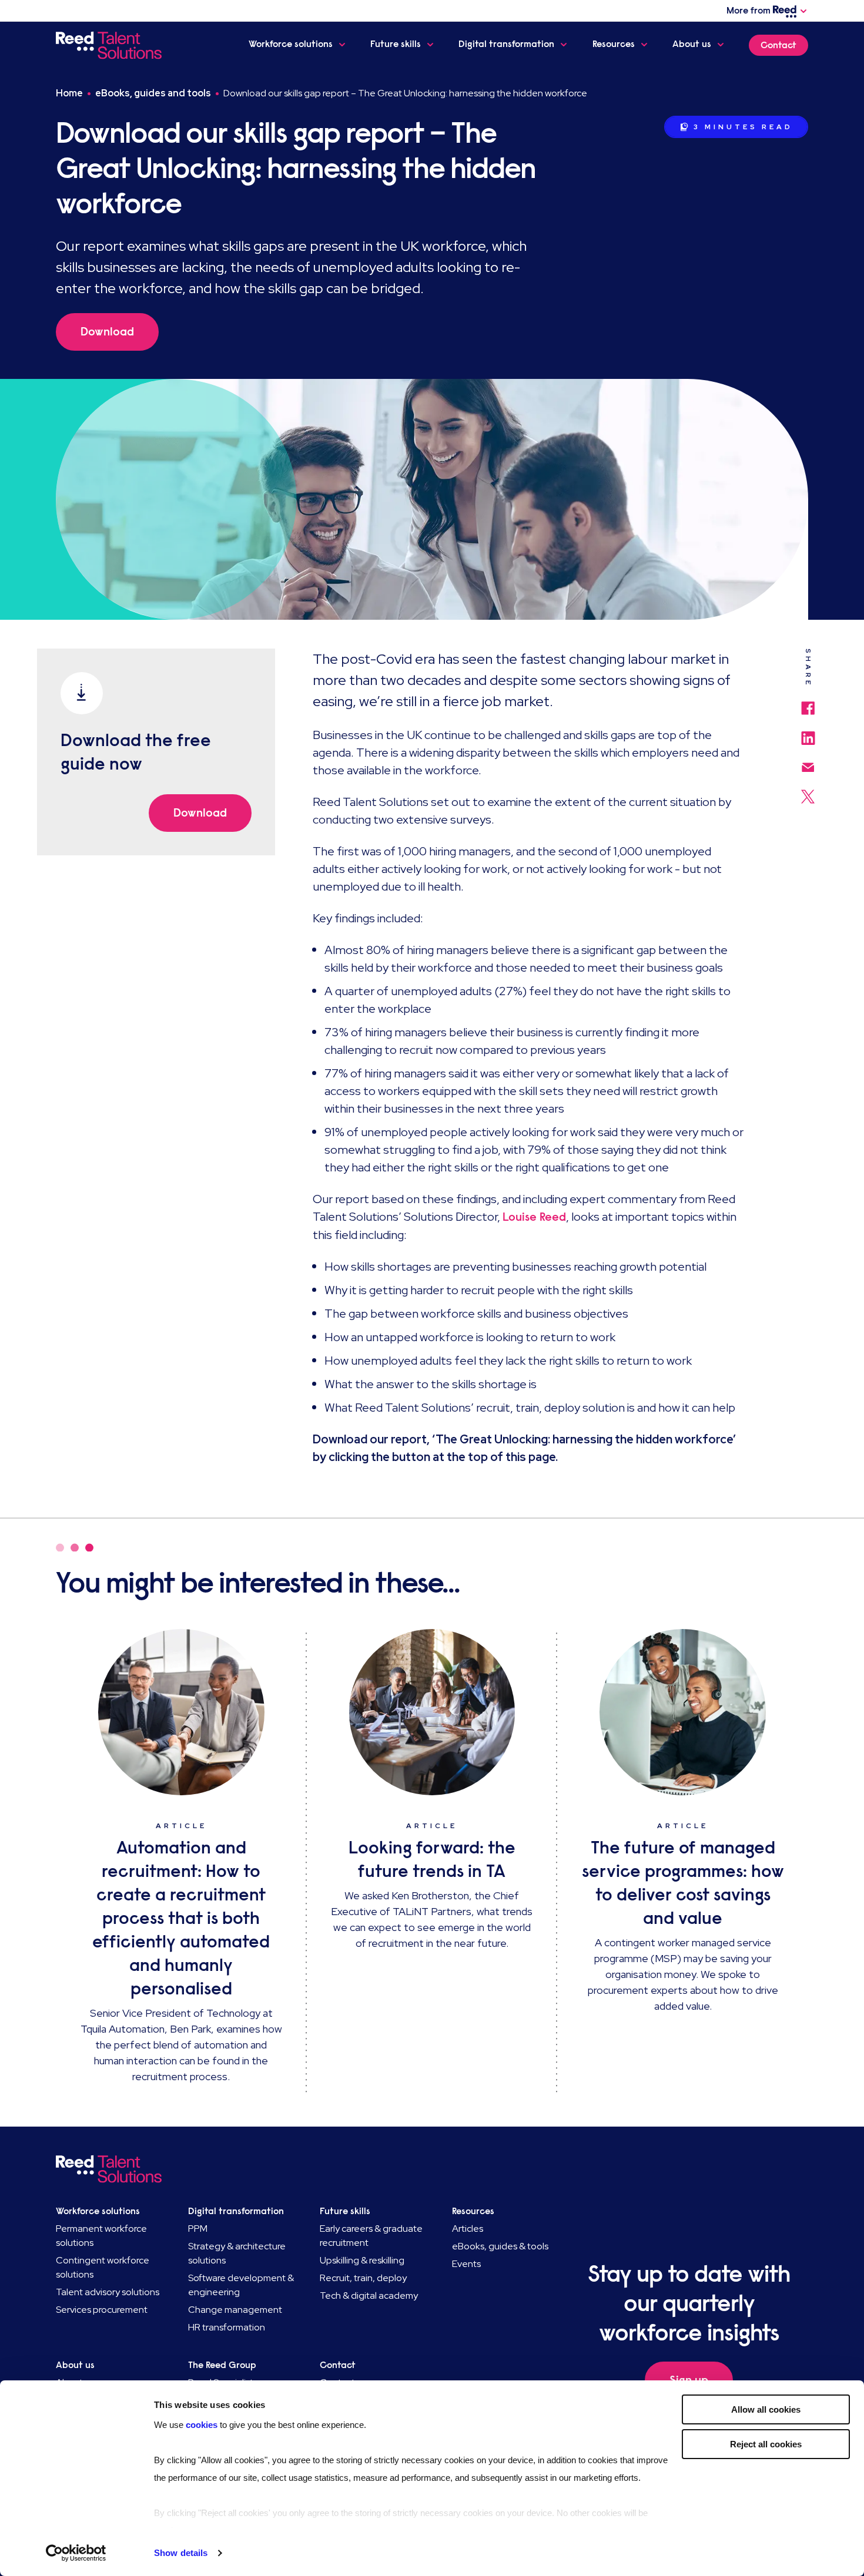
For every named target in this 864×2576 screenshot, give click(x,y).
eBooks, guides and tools (153, 93)
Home (69, 93)
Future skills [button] (396, 44)
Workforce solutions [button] (291, 44)
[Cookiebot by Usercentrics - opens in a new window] (76, 2553)
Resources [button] (614, 44)
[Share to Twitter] (808, 791)
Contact (778, 45)
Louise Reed (534, 1217)
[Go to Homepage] (111, 45)
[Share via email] (808, 762)
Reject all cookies (766, 2444)
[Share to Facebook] (808, 702)
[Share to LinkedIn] (808, 733)
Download (107, 332)
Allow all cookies (766, 2409)
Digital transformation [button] (506, 44)
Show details (181, 2553)
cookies (203, 2425)
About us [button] (692, 44)
